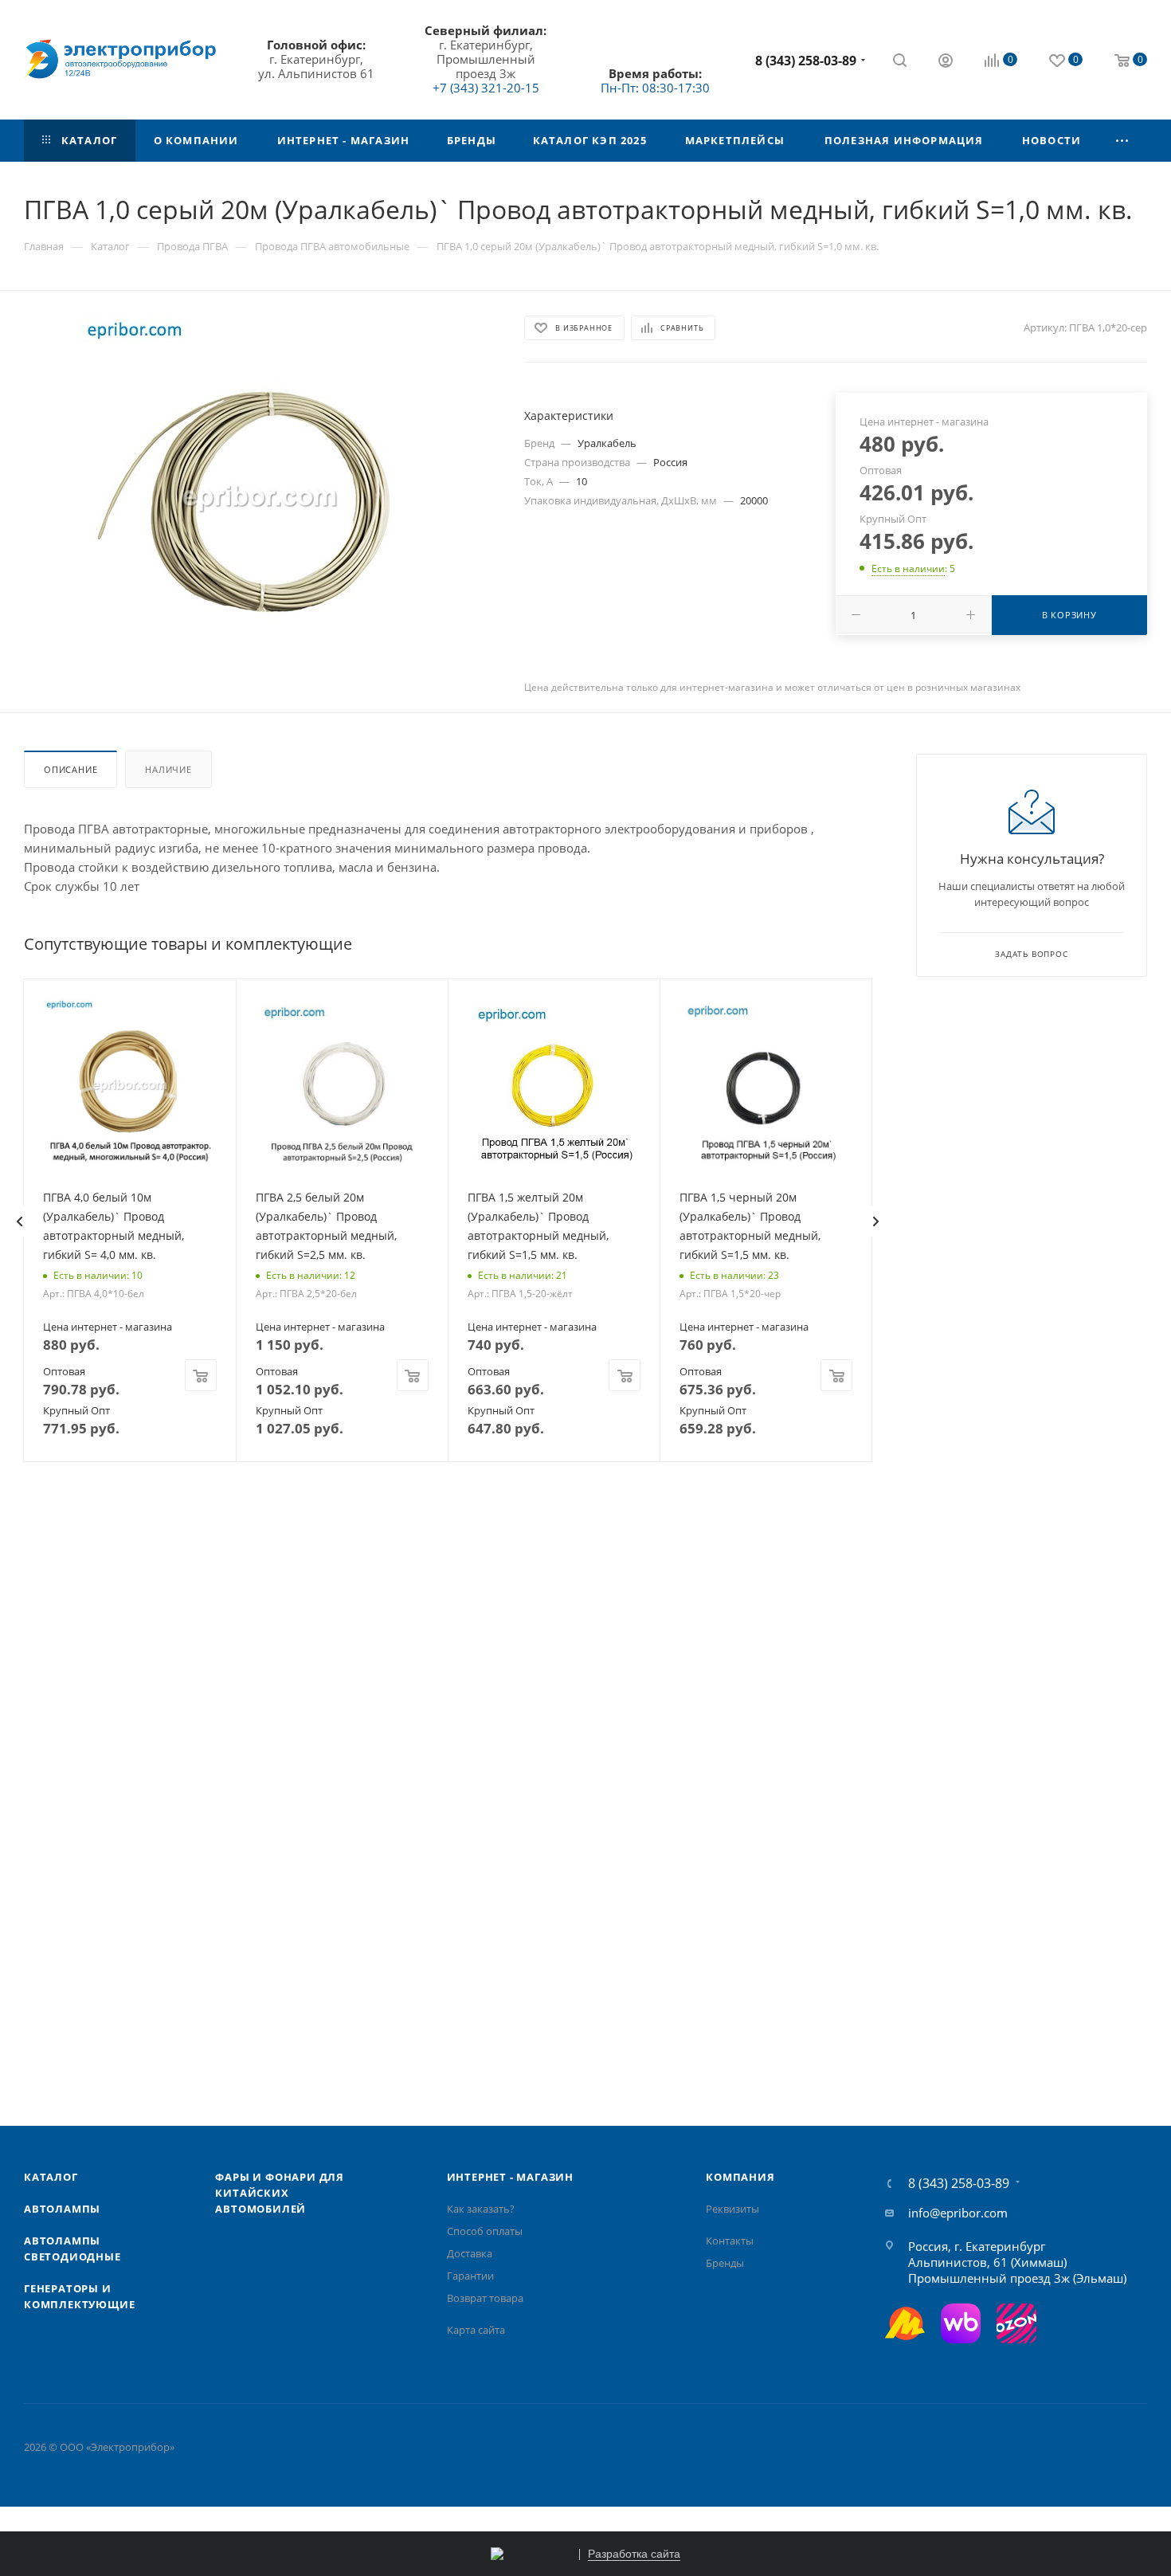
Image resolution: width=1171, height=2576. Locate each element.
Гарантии (470, 2276)
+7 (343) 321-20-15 (486, 88)
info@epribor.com (958, 2213)
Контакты (730, 2241)
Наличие (168, 769)
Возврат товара (485, 2298)
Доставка (470, 2253)
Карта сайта (476, 2330)
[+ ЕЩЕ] (1123, 141)
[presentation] (19, 1221)
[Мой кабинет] (946, 62)
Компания (740, 2177)
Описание (70, 769)
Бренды (725, 2263)
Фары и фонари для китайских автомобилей (280, 2193)
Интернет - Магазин (510, 2177)
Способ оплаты (485, 2231)
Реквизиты (732, 2209)
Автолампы (62, 2209)
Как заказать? (481, 2209)
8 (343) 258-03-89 (806, 61)
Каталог (51, 2177)
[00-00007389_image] (260, 496)
